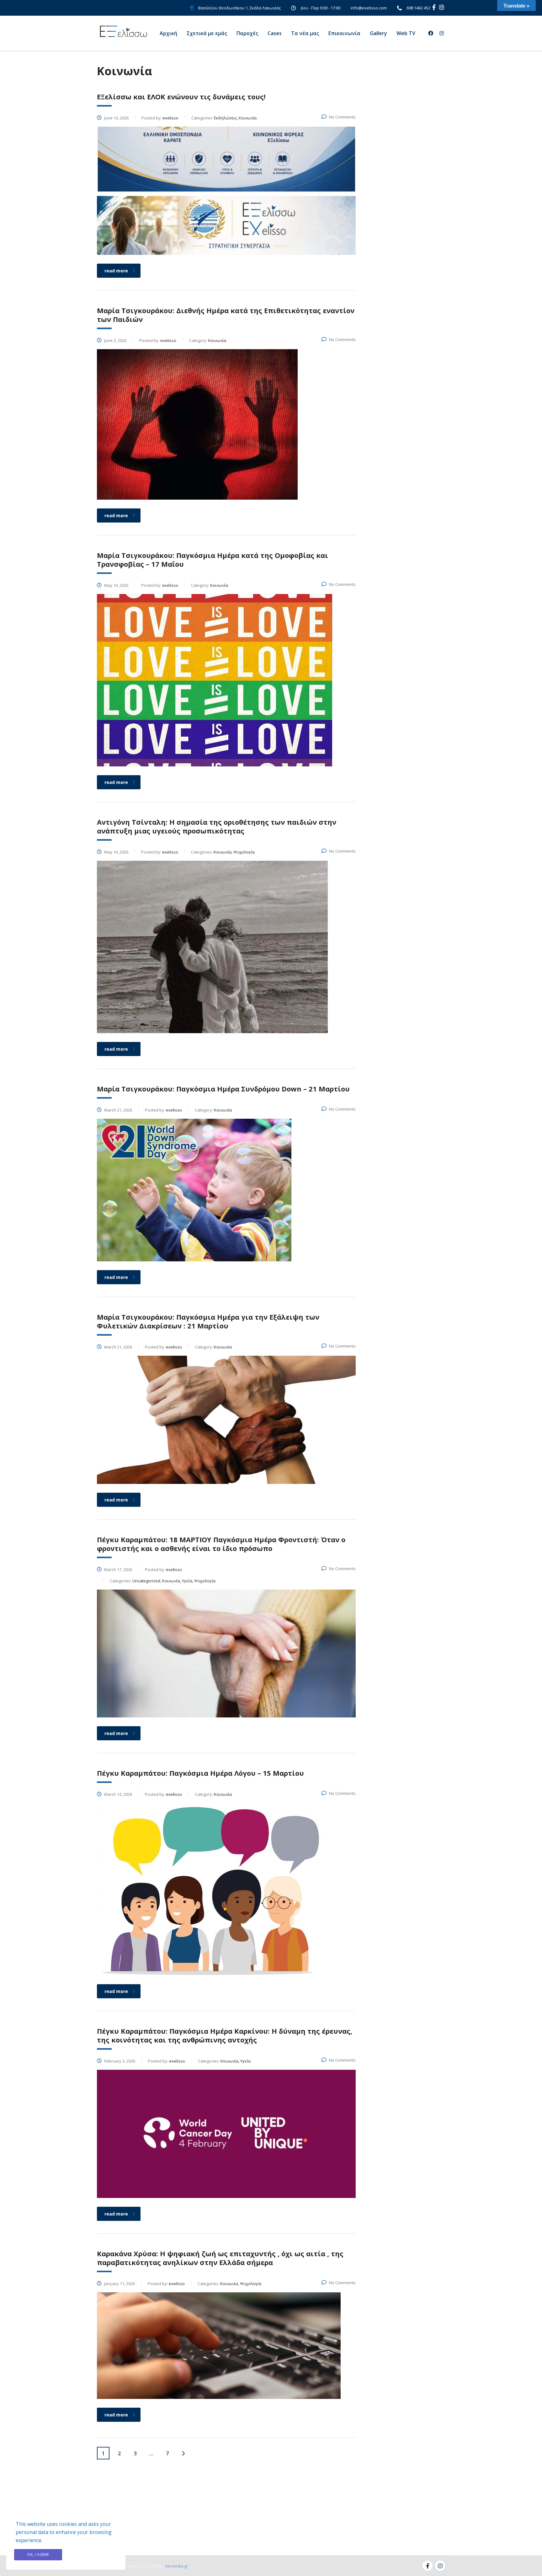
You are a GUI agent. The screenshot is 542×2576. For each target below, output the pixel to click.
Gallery (378, 33)
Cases (275, 33)
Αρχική (168, 33)
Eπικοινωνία (344, 33)
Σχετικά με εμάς (207, 33)
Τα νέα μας (305, 33)
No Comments (342, 117)
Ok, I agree (38, 2555)
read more (116, 271)
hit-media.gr (177, 2566)
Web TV (406, 33)
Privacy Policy (92, 2555)
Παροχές (247, 33)
